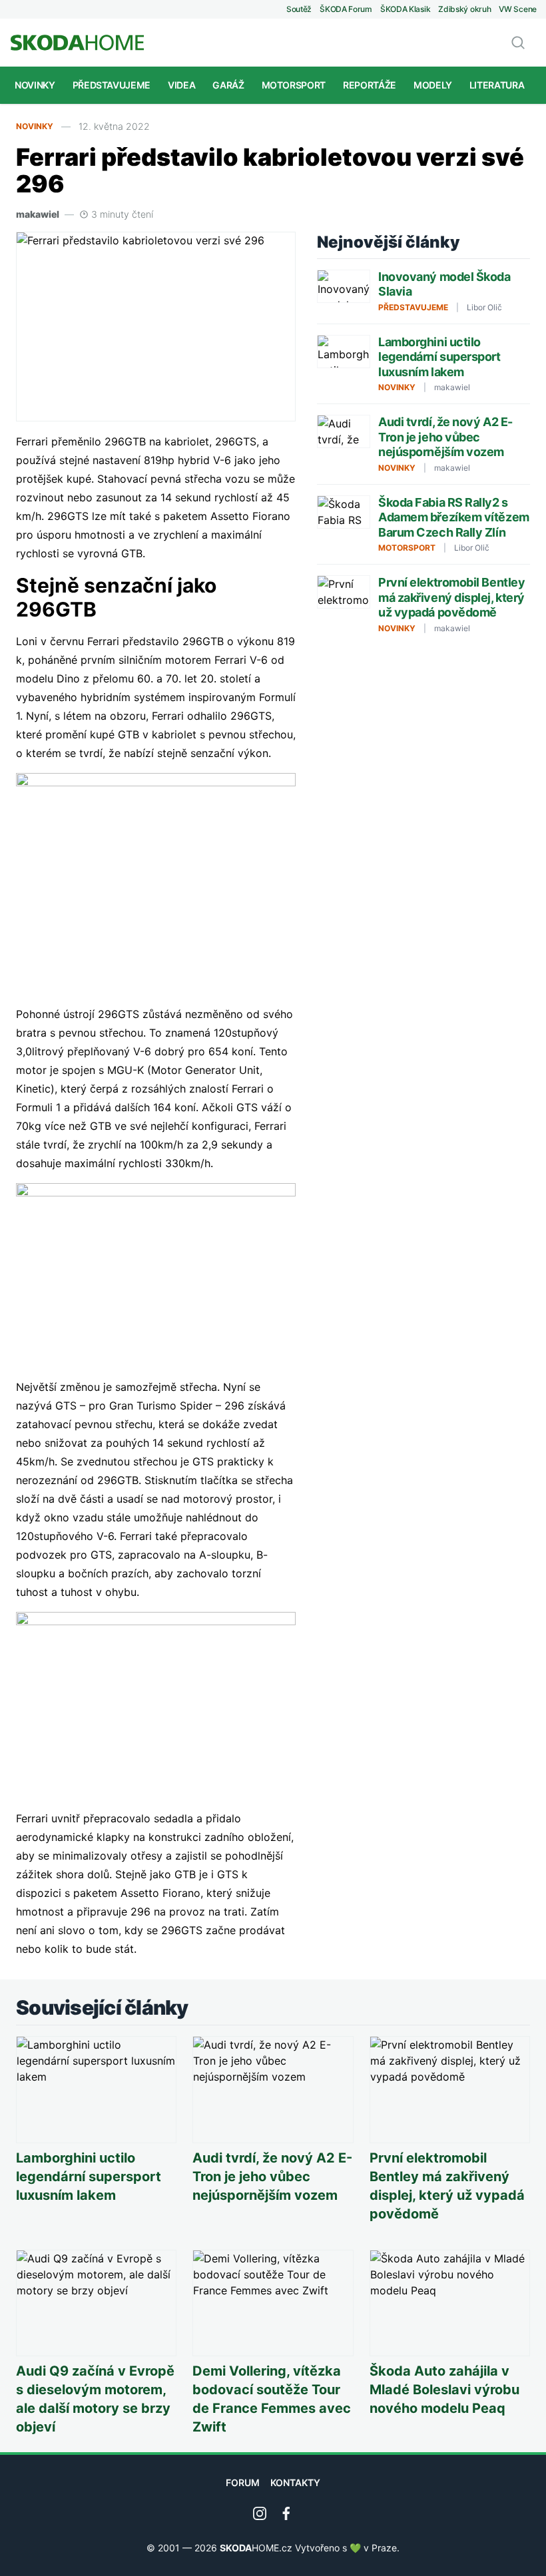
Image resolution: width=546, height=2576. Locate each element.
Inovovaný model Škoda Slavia (444, 284)
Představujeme (112, 85)
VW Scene (518, 9)
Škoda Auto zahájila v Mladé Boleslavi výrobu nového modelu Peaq (444, 2390)
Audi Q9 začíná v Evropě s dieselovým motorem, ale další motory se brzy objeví (95, 2399)
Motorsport (294, 85)
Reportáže (370, 85)
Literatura (497, 85)
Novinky (35, 85)
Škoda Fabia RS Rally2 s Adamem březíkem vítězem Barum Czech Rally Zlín (454, 517)
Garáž (228, 85)
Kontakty (295, 2482)
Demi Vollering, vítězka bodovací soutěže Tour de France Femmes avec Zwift (272, 2399)
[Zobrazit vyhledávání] (518, 43)
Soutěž (299, 9)
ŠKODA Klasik (405, 9)
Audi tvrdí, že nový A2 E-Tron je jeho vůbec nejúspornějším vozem (445, 437)
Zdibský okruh (464, 9)
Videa (181, 85)
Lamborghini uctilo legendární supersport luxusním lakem (439, 357)
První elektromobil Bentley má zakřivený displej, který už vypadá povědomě (451, 597)
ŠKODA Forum (346, 9)
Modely (433, 85)
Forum (243, 2482)
